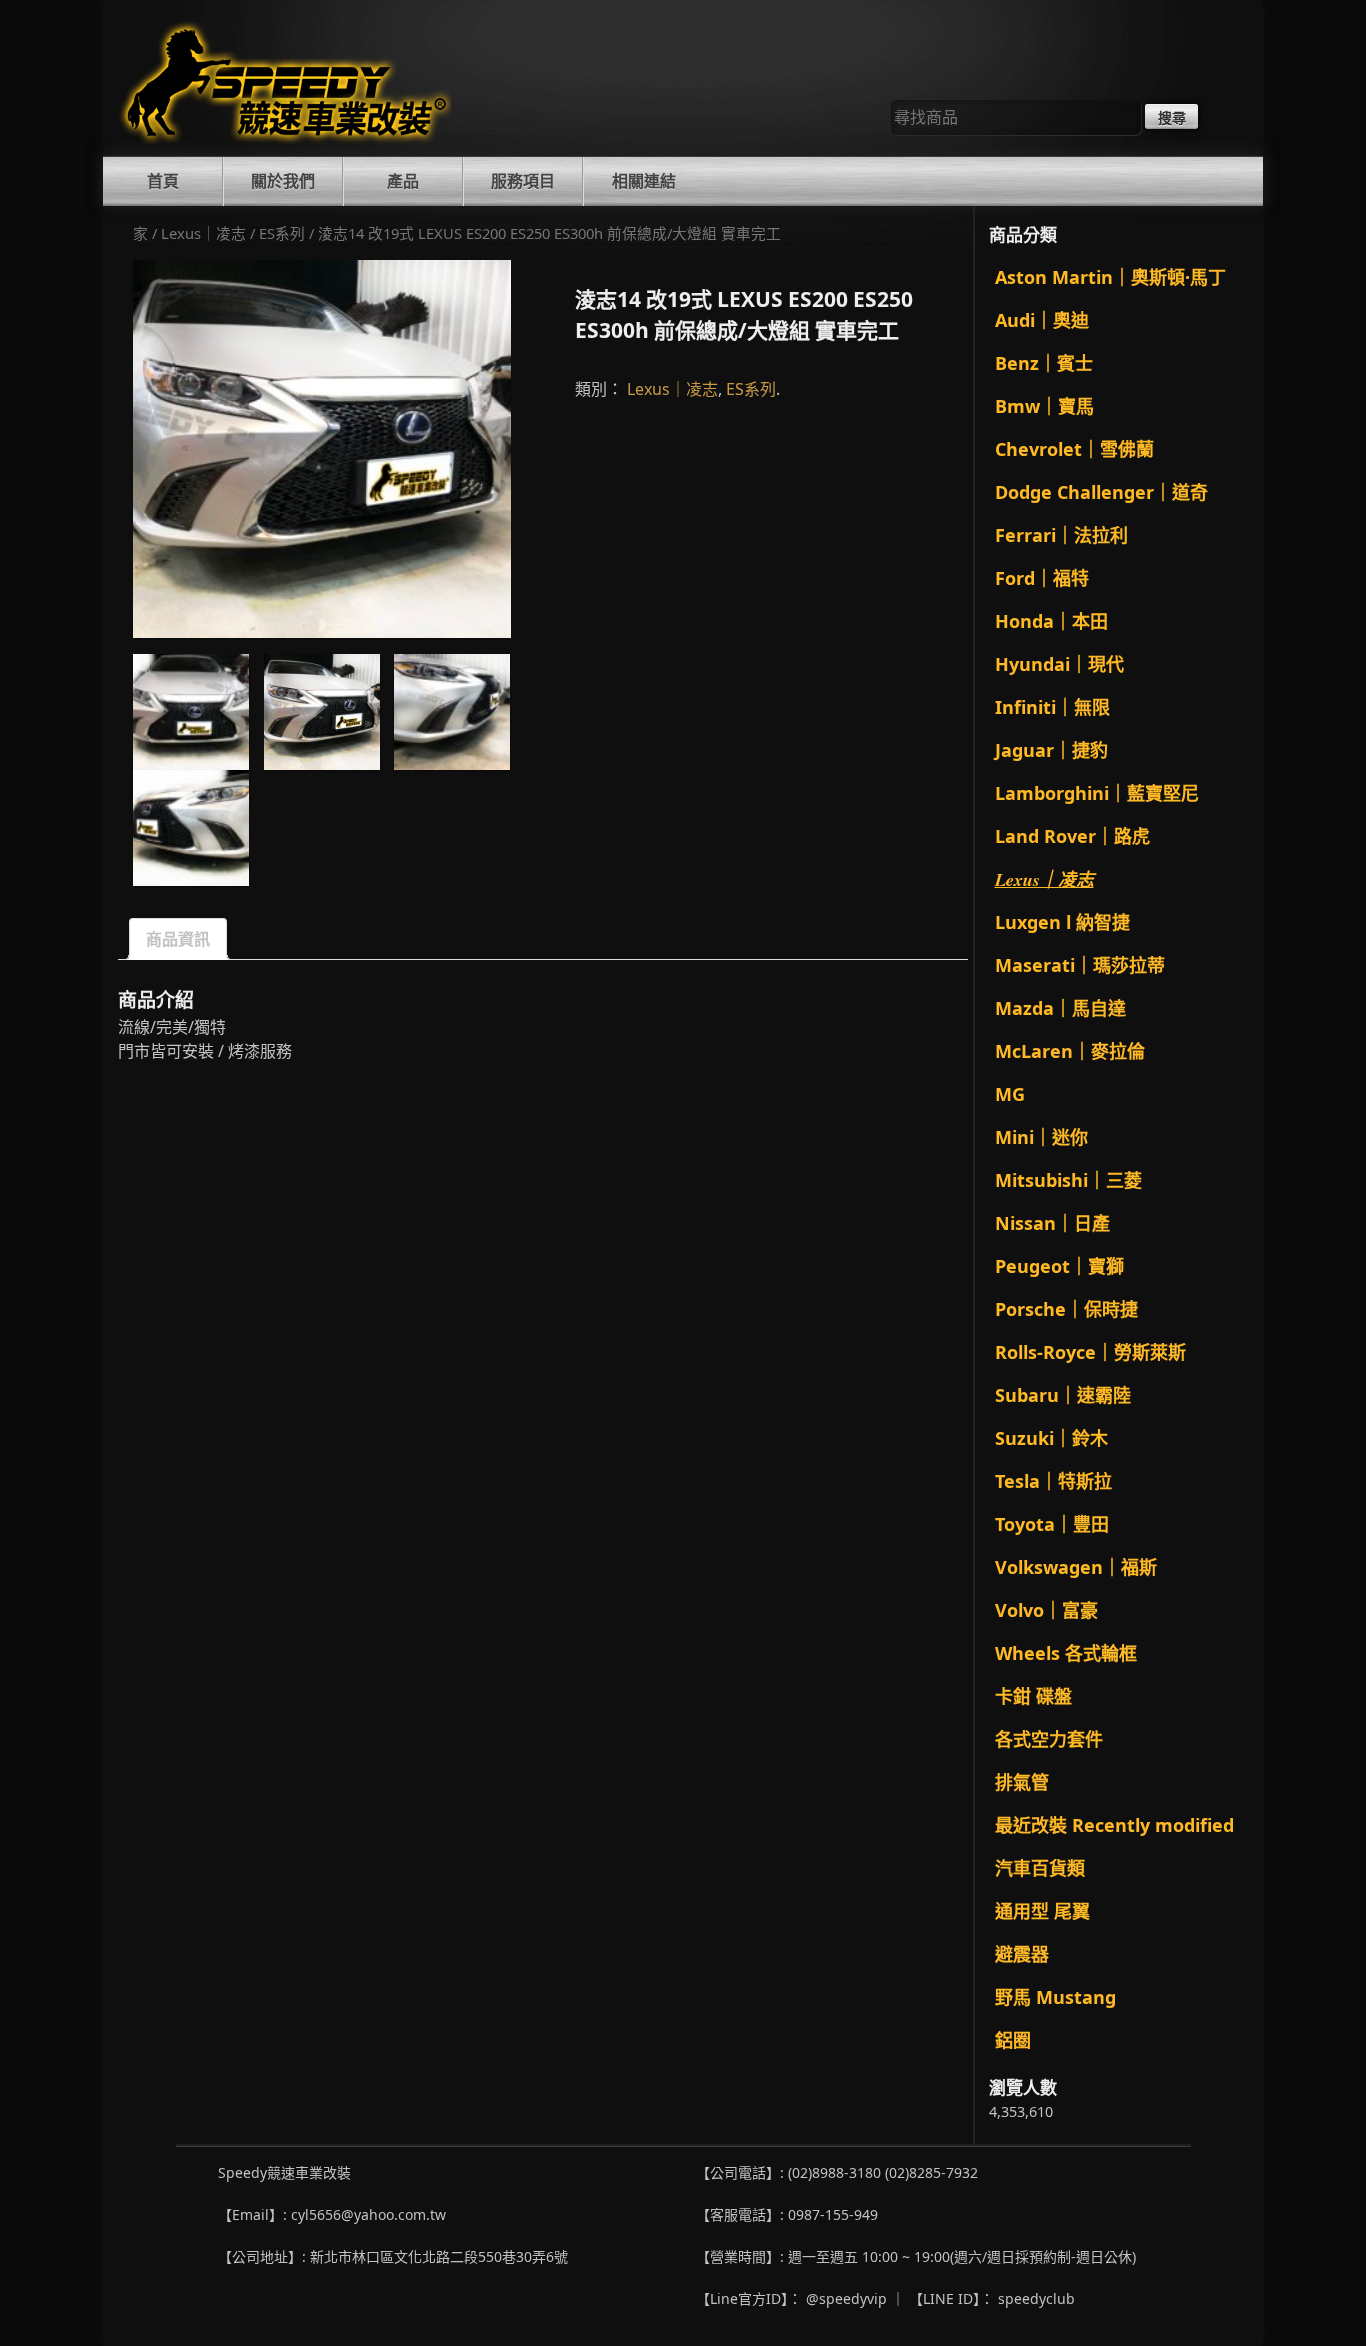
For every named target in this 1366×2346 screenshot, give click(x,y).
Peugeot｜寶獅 (1059, 1266)
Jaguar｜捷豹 (1051, 750)
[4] (191, 828)
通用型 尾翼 (1042, 1911)
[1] (191, 712)
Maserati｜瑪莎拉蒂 (1080, 965)
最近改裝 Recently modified (1114, 1825)
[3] (452, 712)
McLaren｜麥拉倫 (1070, 1051)
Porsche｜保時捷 (1066, 1309)
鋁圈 (1013, 2040)
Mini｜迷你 (1041, 1137)
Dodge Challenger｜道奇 (1101, 492)
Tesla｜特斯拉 (1053, 1481)
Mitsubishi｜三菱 (1068, 1180)
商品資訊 (178, 939)
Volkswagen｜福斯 (1076, 1567)
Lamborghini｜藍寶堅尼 (1097, 793)
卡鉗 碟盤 (1033, 1696)
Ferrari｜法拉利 (1061, 535)
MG (1010, 1094)
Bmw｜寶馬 (1044, 406)
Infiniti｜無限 (1052, 707)
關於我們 (283, 181)
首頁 (163, 181)
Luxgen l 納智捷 (1062, 922)
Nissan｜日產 (1052, 1223)
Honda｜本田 (1051, 621)
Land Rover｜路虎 (1072, 836)
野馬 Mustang (1055, 1997)
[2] (322, 449)
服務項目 (523, 181)
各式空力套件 (1049, 1739)
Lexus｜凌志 (203, 233)
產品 (403, 181)
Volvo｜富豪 (1046, 1610)
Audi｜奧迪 (1042, 320)
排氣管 (1022, 1782)
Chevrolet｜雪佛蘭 (1074, 449)
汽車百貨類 (1040, 1868)
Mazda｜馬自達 (1060, 1008)
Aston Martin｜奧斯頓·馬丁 (1110, 277)
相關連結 (644, 181)
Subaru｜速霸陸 (1063, 1395)
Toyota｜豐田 (1052, 1524)
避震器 (1022, 1954)
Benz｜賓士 (1044, 363)
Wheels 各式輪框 (1066, 1653)
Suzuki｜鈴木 (1051, 1438)
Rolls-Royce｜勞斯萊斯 (1090, 1352)
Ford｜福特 (1042, 578)
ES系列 (282, 233)
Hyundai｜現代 (1059, 664)
